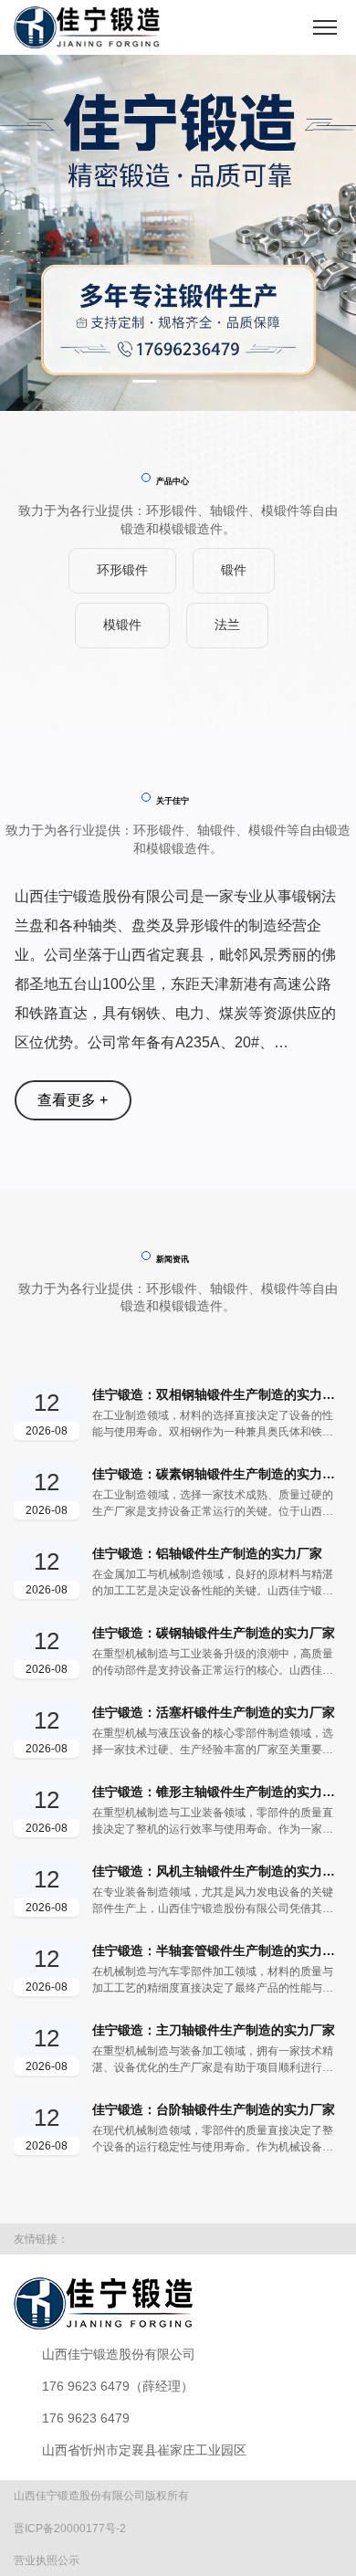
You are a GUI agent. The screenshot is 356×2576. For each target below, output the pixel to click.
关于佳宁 (173, 801)
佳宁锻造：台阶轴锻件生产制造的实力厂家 (214, 2313)
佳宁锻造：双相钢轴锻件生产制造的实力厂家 (217, 1598)
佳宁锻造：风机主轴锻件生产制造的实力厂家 (217, 2075)
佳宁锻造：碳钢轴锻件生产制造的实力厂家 (214, 1836)
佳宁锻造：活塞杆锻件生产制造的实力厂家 (214, 1916)
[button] (151, 381)
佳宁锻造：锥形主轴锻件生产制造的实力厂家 (217, 1995)
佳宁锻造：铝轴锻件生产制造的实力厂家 (207, 1757)
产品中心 (173, 481)
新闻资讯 (173, 1463)
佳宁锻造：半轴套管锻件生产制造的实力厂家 (217, 2154)
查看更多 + (73, 1100)
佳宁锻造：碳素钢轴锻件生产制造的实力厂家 (217, 1677)
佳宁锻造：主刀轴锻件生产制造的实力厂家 (214, 2234)
